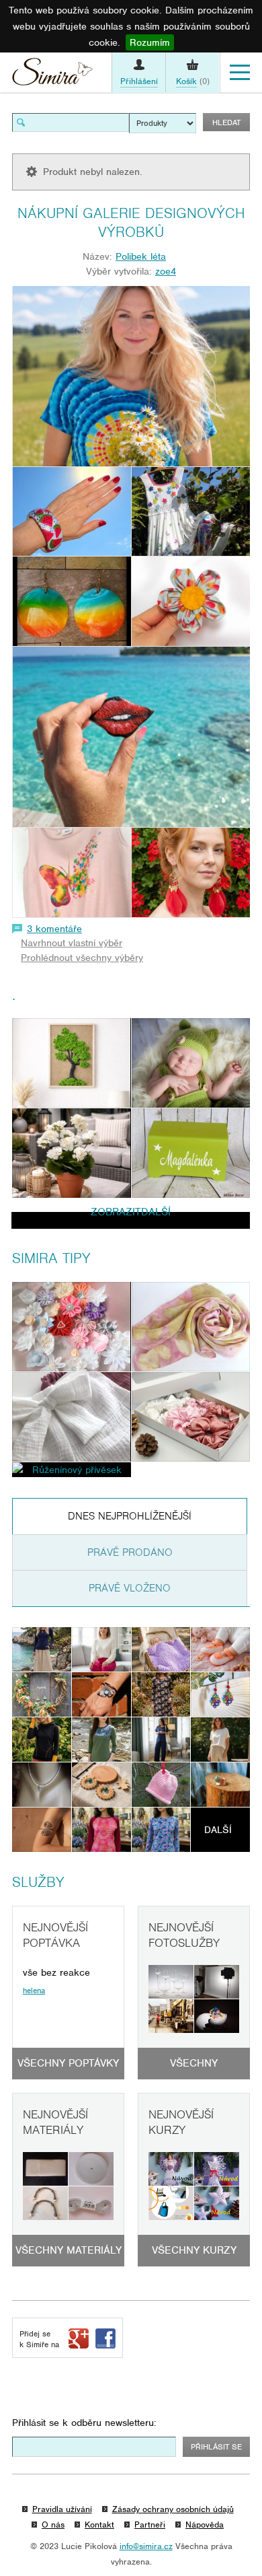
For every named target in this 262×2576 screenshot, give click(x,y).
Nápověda (205, 2525)
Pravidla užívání (62, 2509)
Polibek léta (141, 256)
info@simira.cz (146, 2546)
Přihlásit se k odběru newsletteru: (84, 2423)
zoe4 (166, 271)
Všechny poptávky (68, 2063)
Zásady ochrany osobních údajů (173, 2509)
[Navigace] (240, 73)
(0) (193, 81)
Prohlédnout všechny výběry (82, 958)
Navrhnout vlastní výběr (72, 943)
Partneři (150, 2525)
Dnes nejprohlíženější (130, 1516)
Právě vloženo (130, 1588)
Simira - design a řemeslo (52, 75)
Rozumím (150, 42)
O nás (53, 2525)
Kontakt (99, 2525)
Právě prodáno (130, 1552)
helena (34, 1991)
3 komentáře (54, 929)
